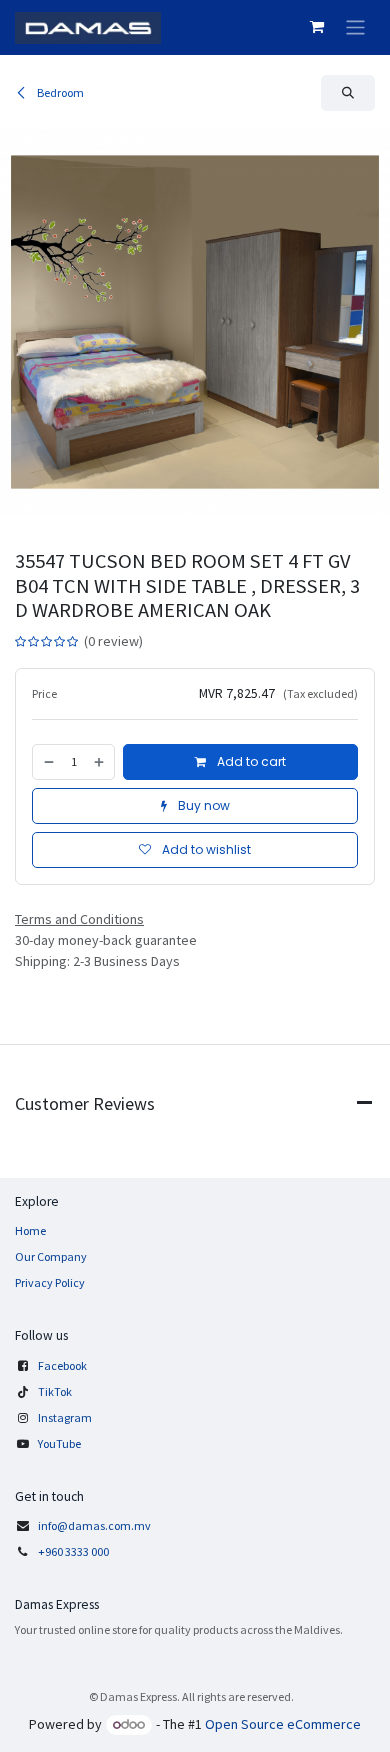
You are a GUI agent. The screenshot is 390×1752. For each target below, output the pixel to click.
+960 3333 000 (74, 1551)
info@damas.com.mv (94, 1525)
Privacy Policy (50, 1282)
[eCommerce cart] (317, 27)
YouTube (59, 1443)
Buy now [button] (202, 805)
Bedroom (59, 92)
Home (30, 1230)
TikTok (55, 1391)
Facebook (62, 1365)
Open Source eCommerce (283, 1724)
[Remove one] (48, 762)
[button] (348, 93)
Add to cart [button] (250, 761)
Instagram (65, 1417)
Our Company (51, 1256)
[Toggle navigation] (355, 27)
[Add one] (100, 762)
